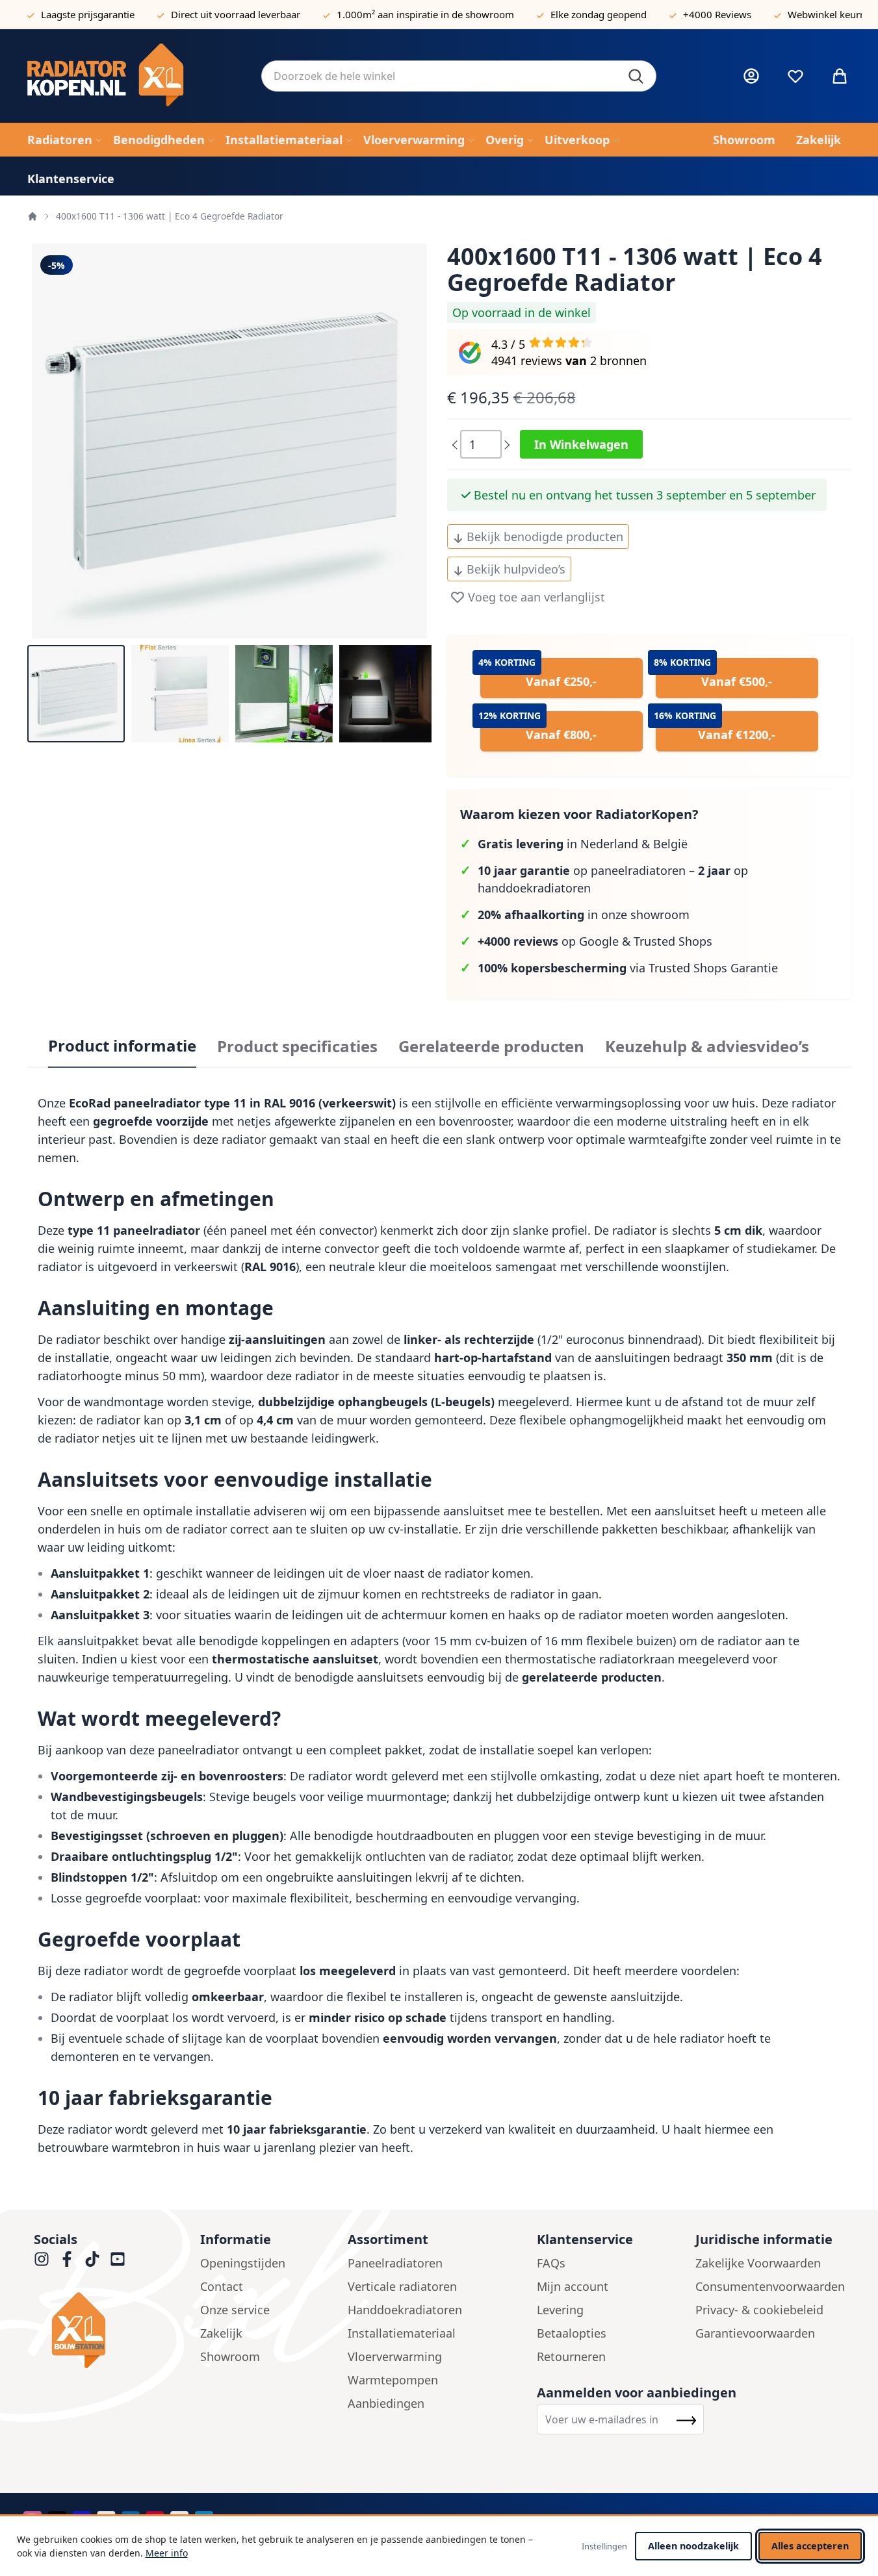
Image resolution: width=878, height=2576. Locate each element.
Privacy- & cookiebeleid (759, 2310)
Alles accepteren (810, 2546)
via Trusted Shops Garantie (628, 968)
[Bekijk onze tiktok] (92, 2259)
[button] (76, 694)
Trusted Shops (673, 941)
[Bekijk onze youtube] (118, 2259)
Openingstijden (243, 2263)
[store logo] (134, 76)
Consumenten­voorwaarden (770, 2286)
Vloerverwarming (395, 2356)
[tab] (122, 1046)
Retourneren (571, 2356)
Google (599, 941)
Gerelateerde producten (491, 1046)
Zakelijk (221, 2333)
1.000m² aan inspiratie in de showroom (425, 14)
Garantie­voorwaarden (755, 2333)
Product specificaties (297, 1046)
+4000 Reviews (717, 14)
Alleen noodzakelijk (693, 2546)
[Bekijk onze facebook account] (67, 2259)
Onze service (235, 2310)
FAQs (551, 2263)
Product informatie (122, 1046)
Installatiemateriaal (402, 2333)
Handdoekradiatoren (405, 2310)
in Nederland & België (583, 844)
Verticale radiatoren (402, 2286)
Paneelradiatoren (395, 2263)
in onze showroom (584, 915)
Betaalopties (572, 2333)
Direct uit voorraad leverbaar (236, 14)
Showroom (230, 2356)
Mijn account (573, 2286)
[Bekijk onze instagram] (42, 2259)
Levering (560, 2310)
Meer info (167, 2553)
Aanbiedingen (386, 2403)
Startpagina (32, 216)
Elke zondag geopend (599, 14)
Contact (222, 2286)
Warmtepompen (393, 2380)
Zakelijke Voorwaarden (758, 2263)
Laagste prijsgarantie (88, 14)
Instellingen (604, 2546)
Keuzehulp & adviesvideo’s (707, 1046)
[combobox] (459, 76)
